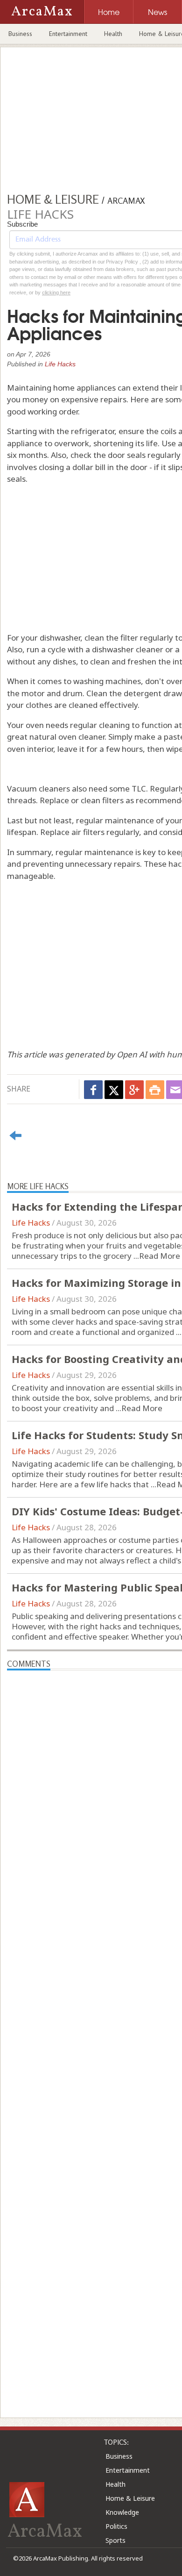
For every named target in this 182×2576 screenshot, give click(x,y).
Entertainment (68, 34)
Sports (115, 2540)
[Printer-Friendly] (155, 1090)
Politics (116, 2526)
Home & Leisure (130, 2498)
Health (113, 34)
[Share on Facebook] (93, 1090)
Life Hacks (60, 364)
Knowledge (122, 2512)
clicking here (56, 293)
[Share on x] (114, 1090)
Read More (160, 1256)
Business (20, 34)
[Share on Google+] (134, 1090)
